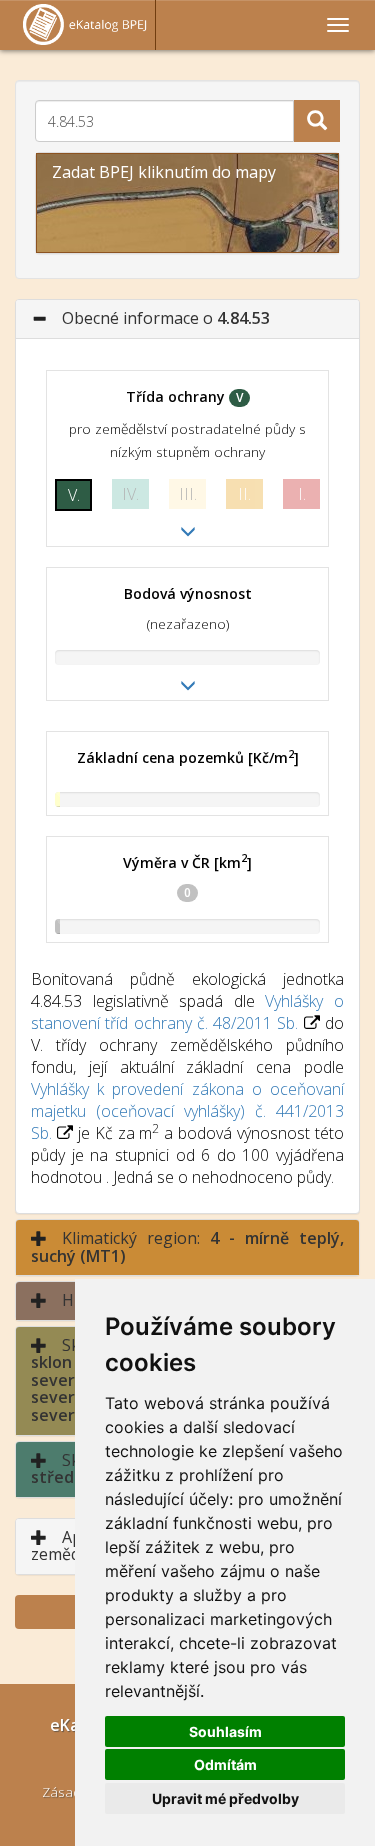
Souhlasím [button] (225, 1731)
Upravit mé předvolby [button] (225, 1798)
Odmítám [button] (225, 1764)
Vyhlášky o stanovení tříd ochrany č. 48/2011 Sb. (187, 1012)
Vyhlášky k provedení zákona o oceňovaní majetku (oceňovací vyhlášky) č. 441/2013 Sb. (187, 1111)
